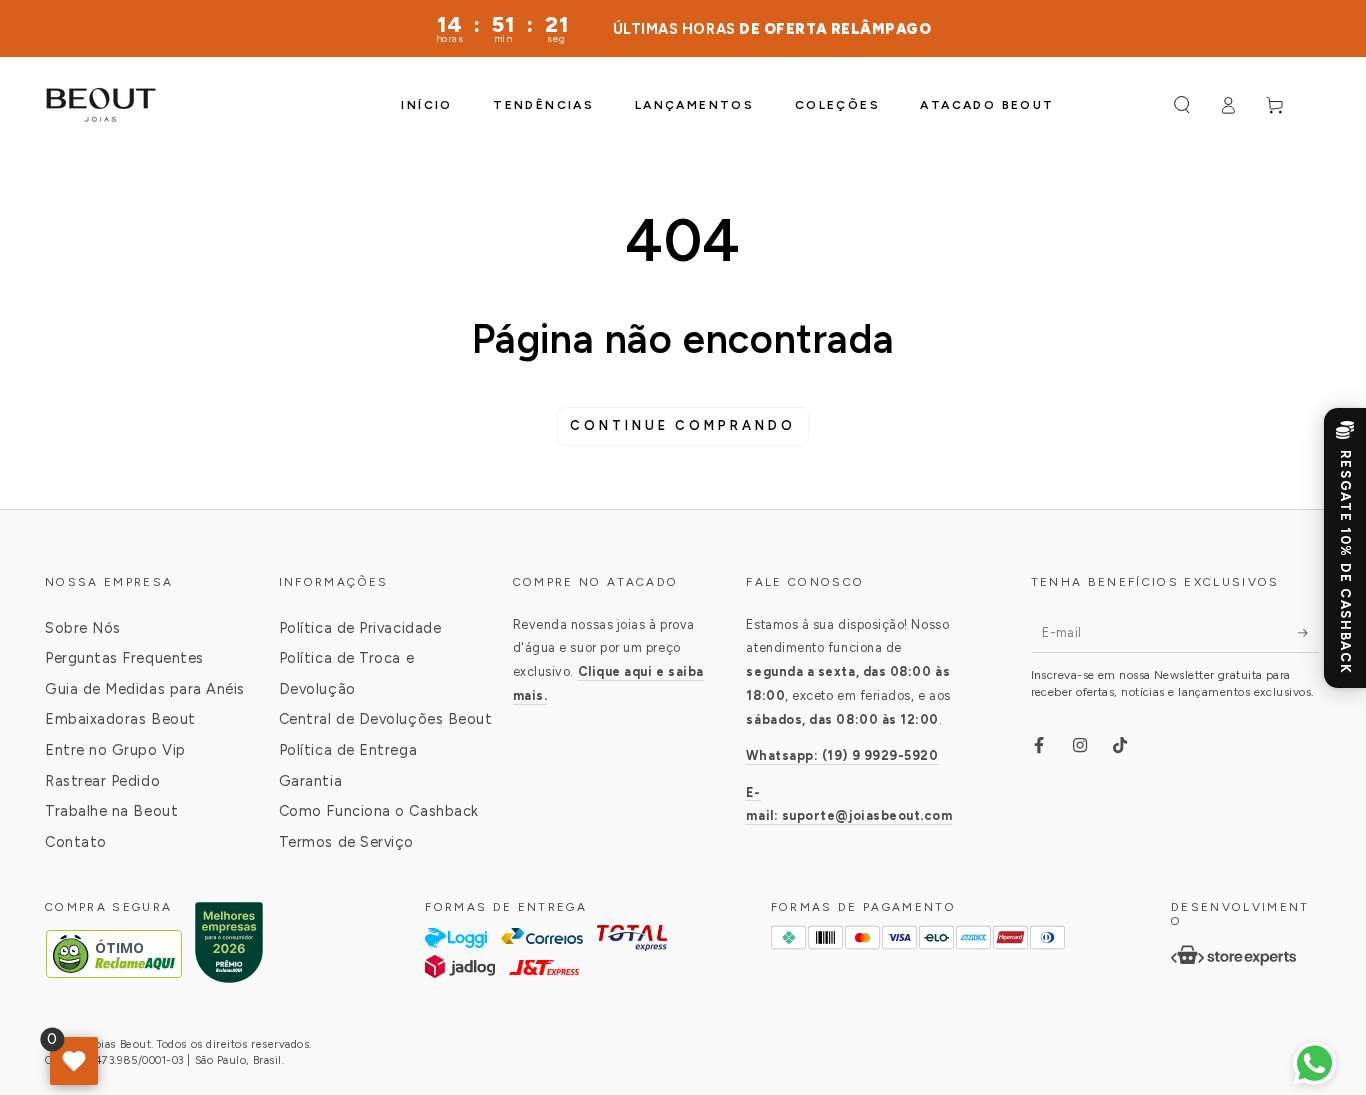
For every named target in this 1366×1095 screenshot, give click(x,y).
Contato (76, 842)
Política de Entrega (348, 750)
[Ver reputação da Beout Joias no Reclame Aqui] (229, 954)
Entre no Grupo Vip (115, 750)
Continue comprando (682, 425)
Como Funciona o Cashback (379, 811)
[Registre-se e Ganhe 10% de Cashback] (1345, 548)
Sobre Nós (83, 628)
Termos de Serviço (346, 842)
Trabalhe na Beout (111, 811)
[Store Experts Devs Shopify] (1233, 955)
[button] (1181, 105)
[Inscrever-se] (1308, 633)
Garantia (310, 781)
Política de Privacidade (360, 628)
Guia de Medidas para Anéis (145, 689)
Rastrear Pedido (102, 781)
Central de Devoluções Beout (386, 719)
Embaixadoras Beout (120, 719)
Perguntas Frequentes (124, 658)
